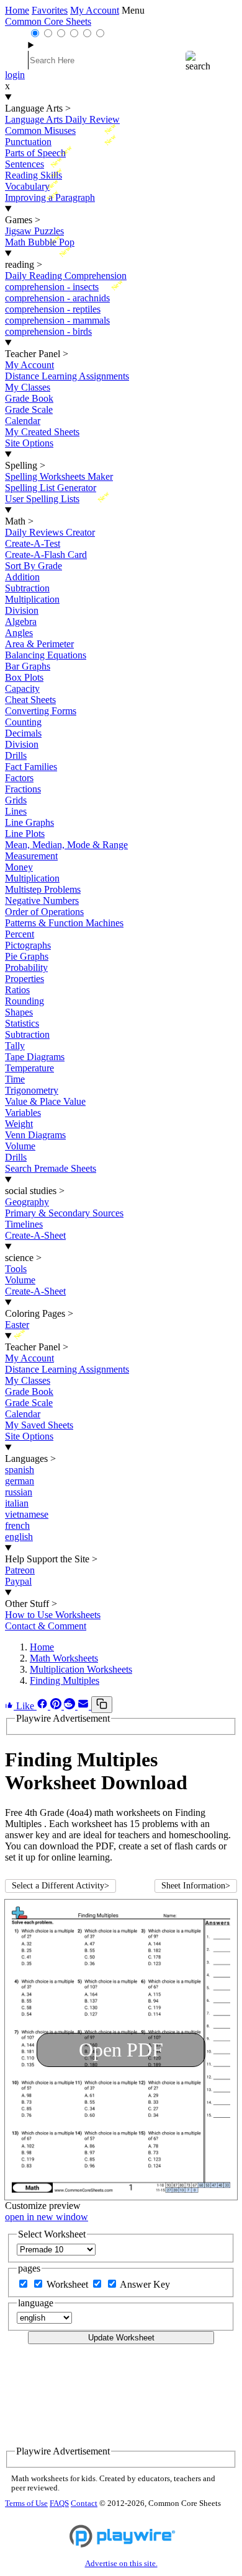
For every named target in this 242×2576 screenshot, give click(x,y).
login (15, 75)
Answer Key (145, 2284)
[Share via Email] (84, 1706)
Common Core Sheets (48, 21)
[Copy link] (102, 1705)
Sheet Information (196, 1886)
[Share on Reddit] (71, 1706)
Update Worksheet (121, 2338)
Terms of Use (26, 2503)
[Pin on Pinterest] (57, 1706)
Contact (84, 2503)
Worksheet (69, 2284)
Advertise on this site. (121, 2564)
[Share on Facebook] (43, 1706)
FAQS (59, 2503)
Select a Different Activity (60, 1886)
